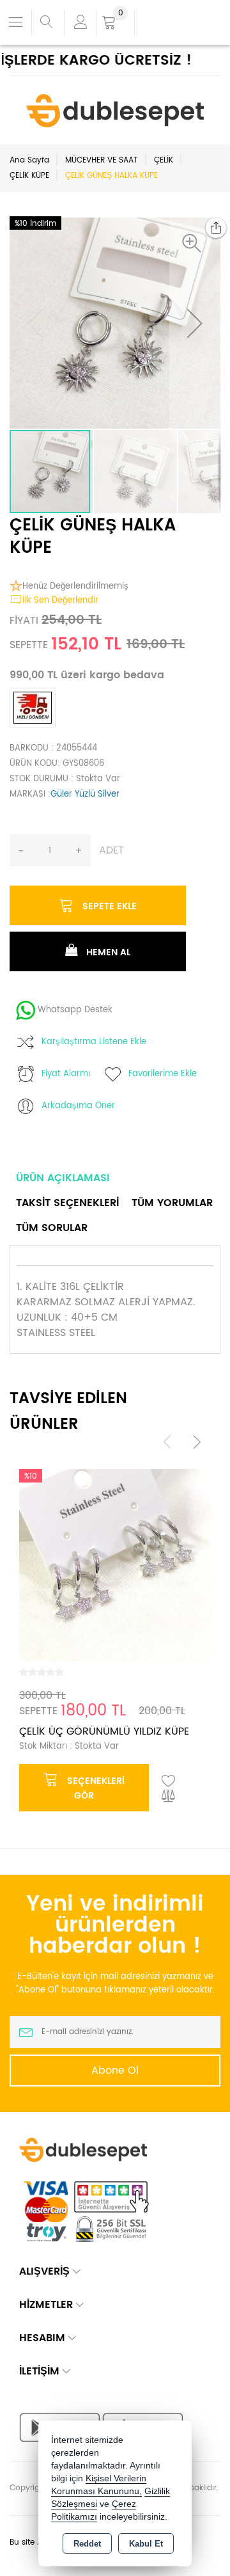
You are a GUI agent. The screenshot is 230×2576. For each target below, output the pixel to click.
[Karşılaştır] (169, 1797)
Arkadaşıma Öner (78, 1106)
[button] (195, 243)
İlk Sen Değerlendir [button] (60, 600)
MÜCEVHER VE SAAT (102, 160)
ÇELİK (164, 160)
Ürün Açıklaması (63, 1178)
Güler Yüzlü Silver (85, 794)
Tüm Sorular (52, 1228)
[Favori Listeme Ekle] (169, 1781)
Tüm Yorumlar (172, 1203)
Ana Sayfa (29, 160)
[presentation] (167, 1442)
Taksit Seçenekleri (67, 1203)
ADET (111, 850)
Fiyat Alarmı (66, 1074)
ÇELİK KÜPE (29, 176)
